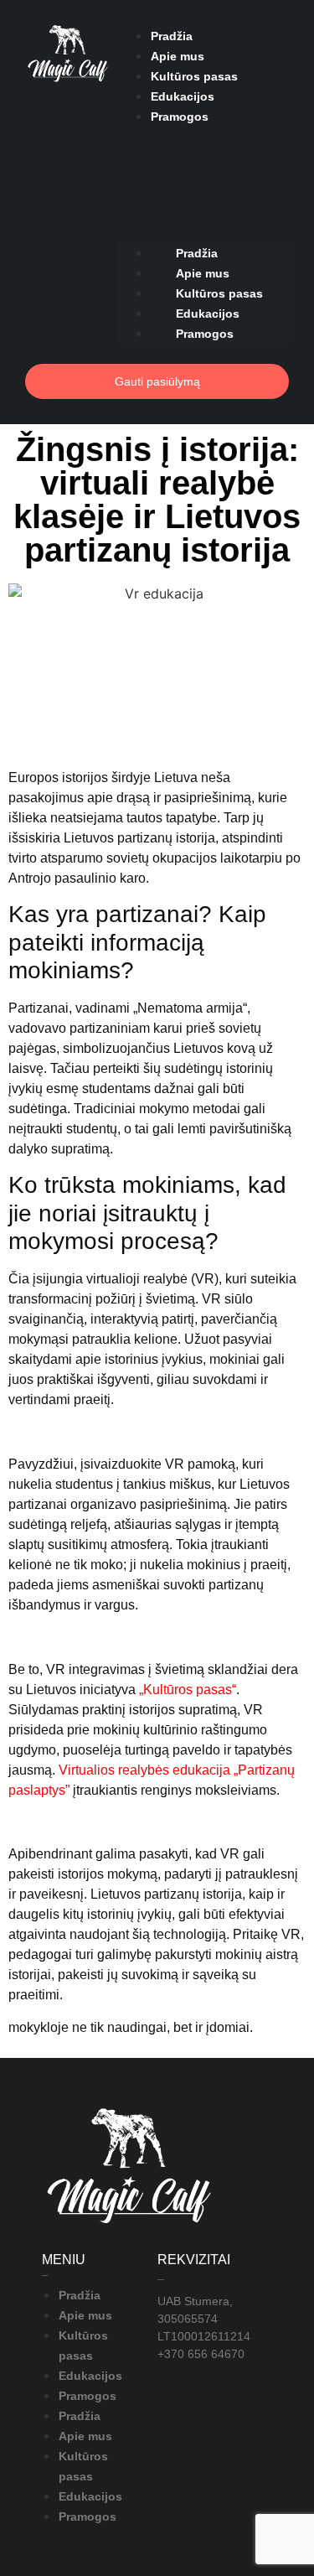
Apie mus (178, 56)
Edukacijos (183, 96)
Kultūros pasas (194, 76)
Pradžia (172, 36)
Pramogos (180, 117)
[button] (203, 136)
